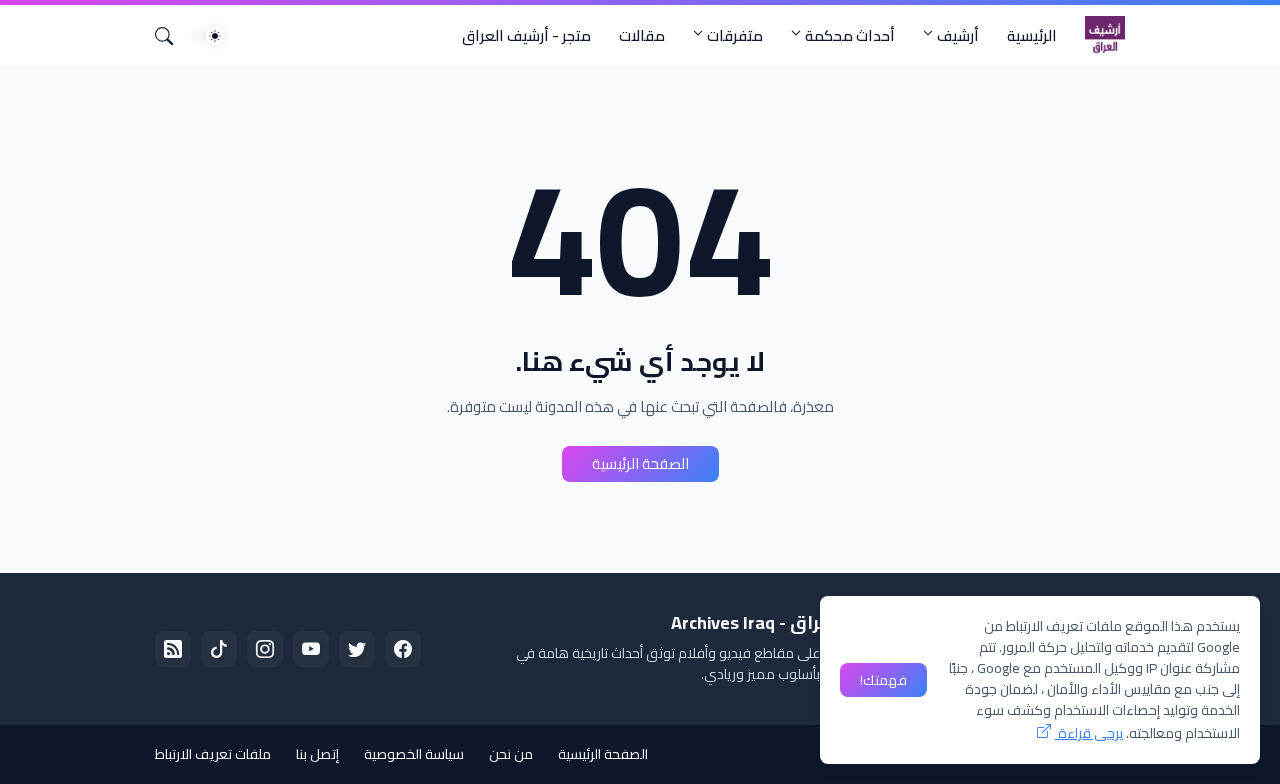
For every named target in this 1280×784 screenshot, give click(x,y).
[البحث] (172, 36)
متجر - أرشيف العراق (526, 35)
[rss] (173, 649)
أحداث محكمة (850, 35)
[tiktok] (219, 649)
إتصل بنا (317, 754)
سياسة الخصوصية (414, 754)
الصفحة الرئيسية (640, 463)
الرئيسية (1032, 35)
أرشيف (958, 35)
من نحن (511, 754)
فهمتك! (883, 680)
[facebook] (403, 649)
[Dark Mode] (208, 36)
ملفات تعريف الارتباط (213, 754)
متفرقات (735, 35)
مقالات (642, 35)
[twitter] (357, 649)
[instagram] (265, 649)
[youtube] (311, 649)
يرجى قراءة (1089, 733)
